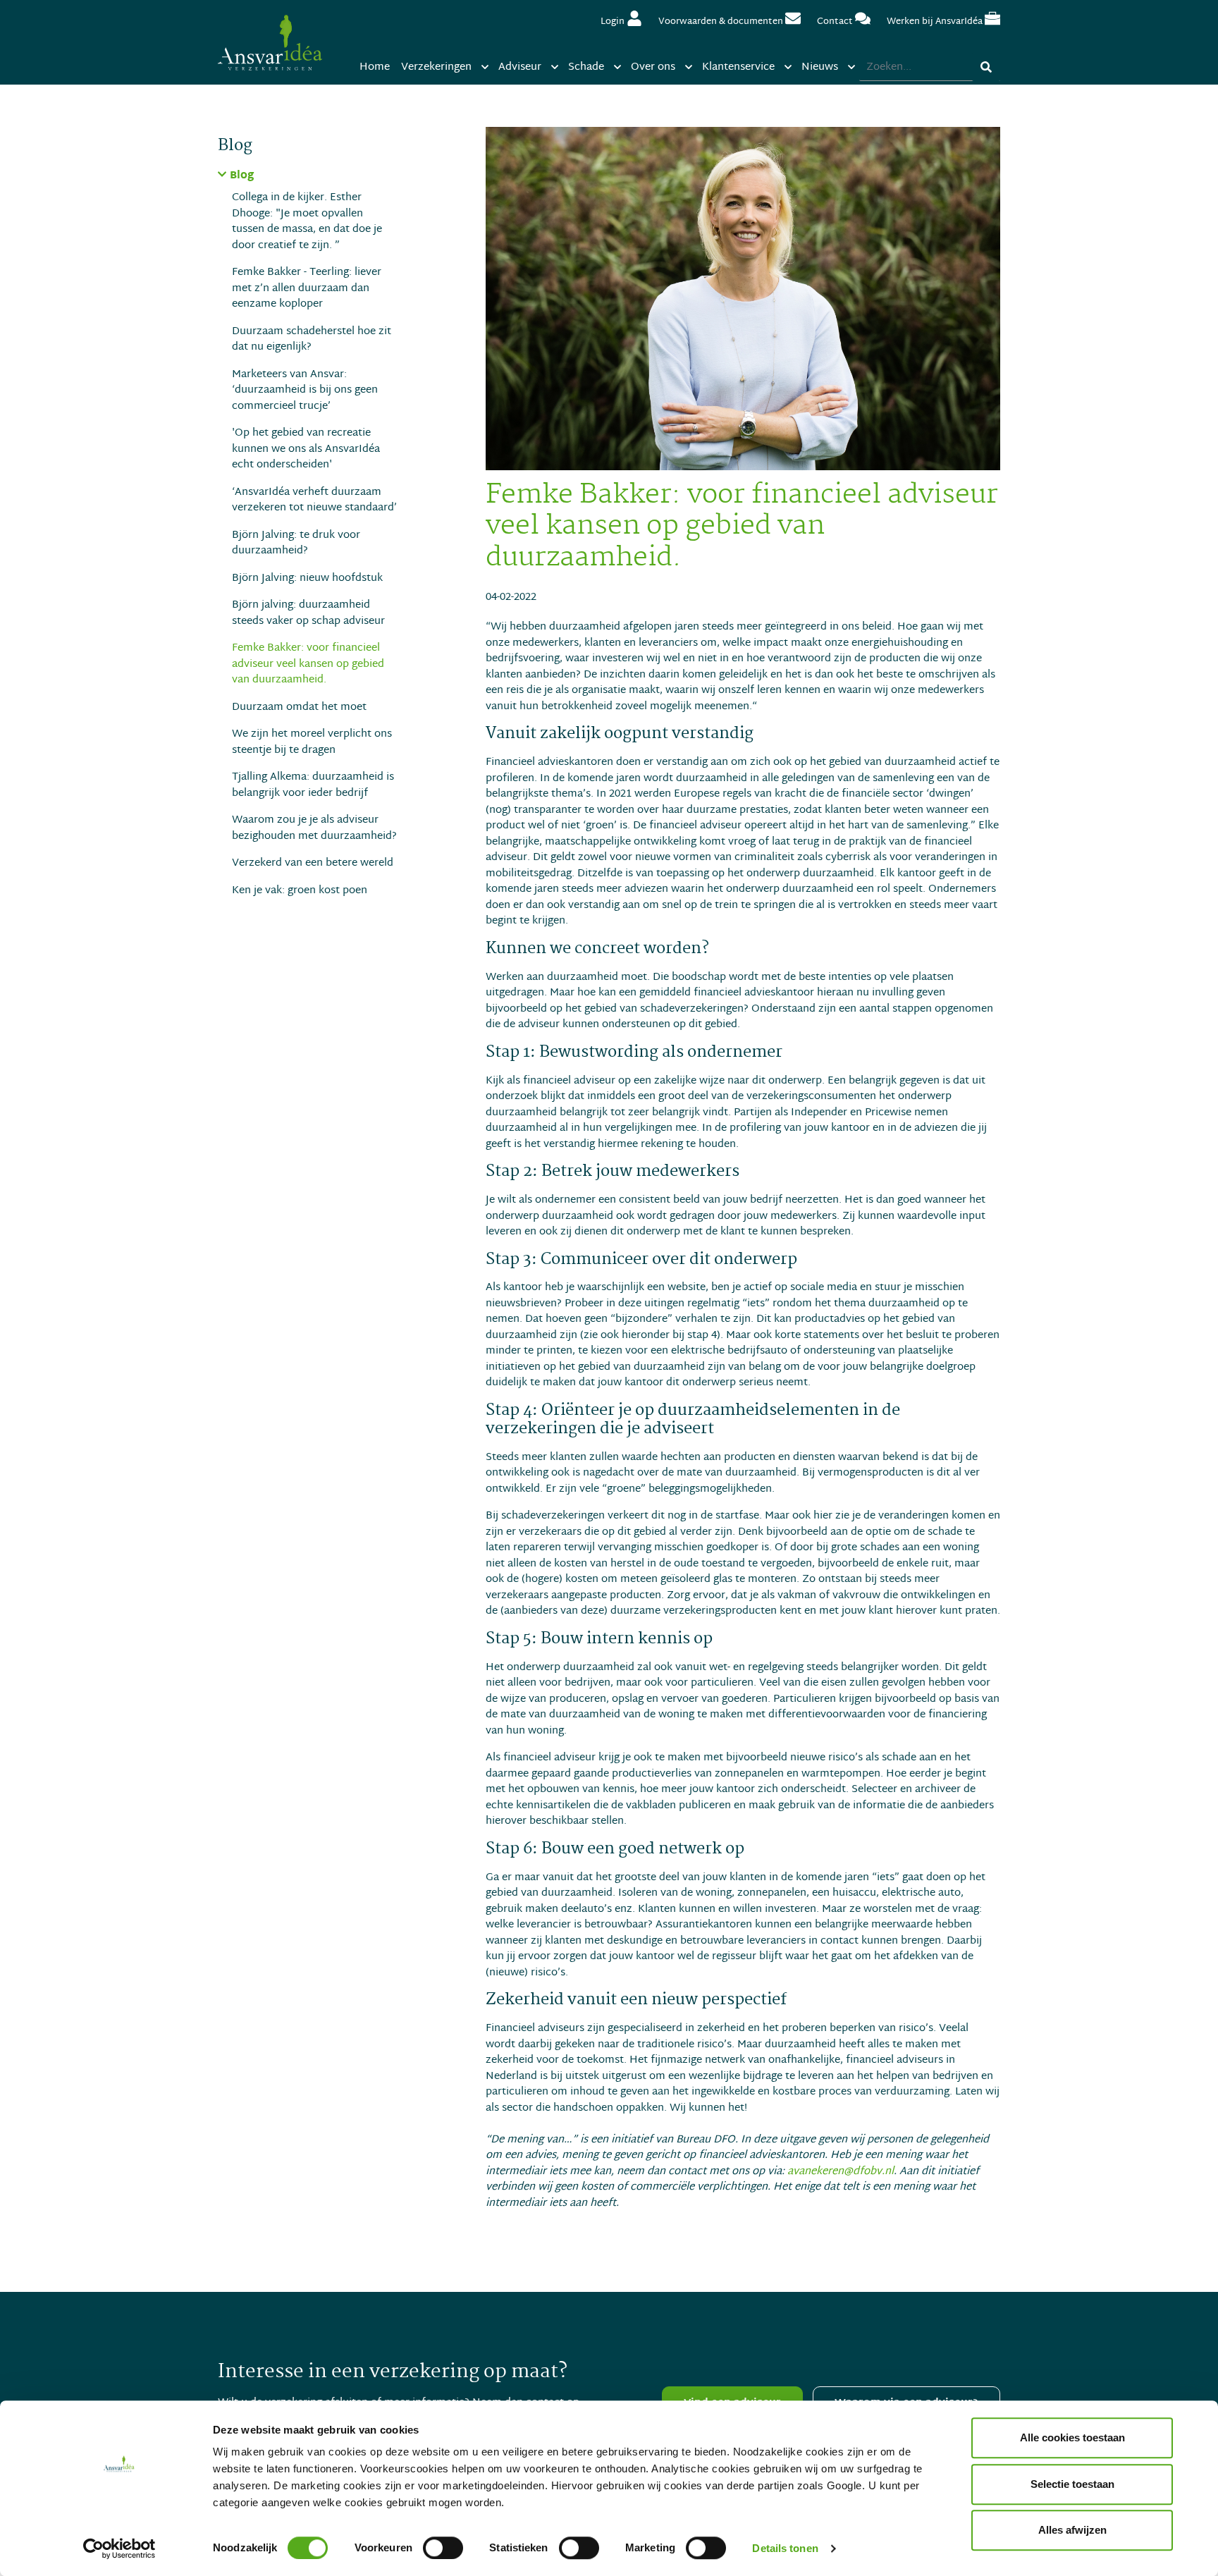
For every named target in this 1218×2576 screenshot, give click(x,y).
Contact (836, 22)
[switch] (443, 2548)
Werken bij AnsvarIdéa (936, 22)
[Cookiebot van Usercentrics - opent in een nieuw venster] (119, 2549)
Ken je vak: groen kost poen (300, 891)
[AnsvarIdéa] (270, 42)
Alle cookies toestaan (1072, 2437)
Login (614, 22)
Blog (242, 177)
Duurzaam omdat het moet (299, 707)
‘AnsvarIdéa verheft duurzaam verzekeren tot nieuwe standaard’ (314, 500)
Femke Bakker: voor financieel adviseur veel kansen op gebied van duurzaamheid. (308, 664)
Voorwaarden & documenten (722, 22)
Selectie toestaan (1072, 2484)
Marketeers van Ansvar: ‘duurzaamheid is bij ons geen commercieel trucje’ (305, 391)
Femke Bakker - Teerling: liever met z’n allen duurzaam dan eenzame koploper (307, 288)
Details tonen (785, 2548)
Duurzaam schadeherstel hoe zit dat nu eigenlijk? (312, 339)
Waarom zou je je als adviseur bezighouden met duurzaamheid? (314, 828)
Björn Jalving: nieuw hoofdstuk (307, 578)
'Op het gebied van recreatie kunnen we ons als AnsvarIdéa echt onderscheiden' (306, 449)
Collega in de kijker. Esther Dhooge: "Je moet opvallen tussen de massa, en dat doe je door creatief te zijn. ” (307, 221)
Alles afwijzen (1072, 2530)
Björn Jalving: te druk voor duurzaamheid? (296, 543)
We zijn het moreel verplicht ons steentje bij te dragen (312, 742)
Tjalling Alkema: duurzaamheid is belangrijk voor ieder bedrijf (313, 785)
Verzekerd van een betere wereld (313, 863)
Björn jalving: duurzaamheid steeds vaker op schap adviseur (308, 613)
